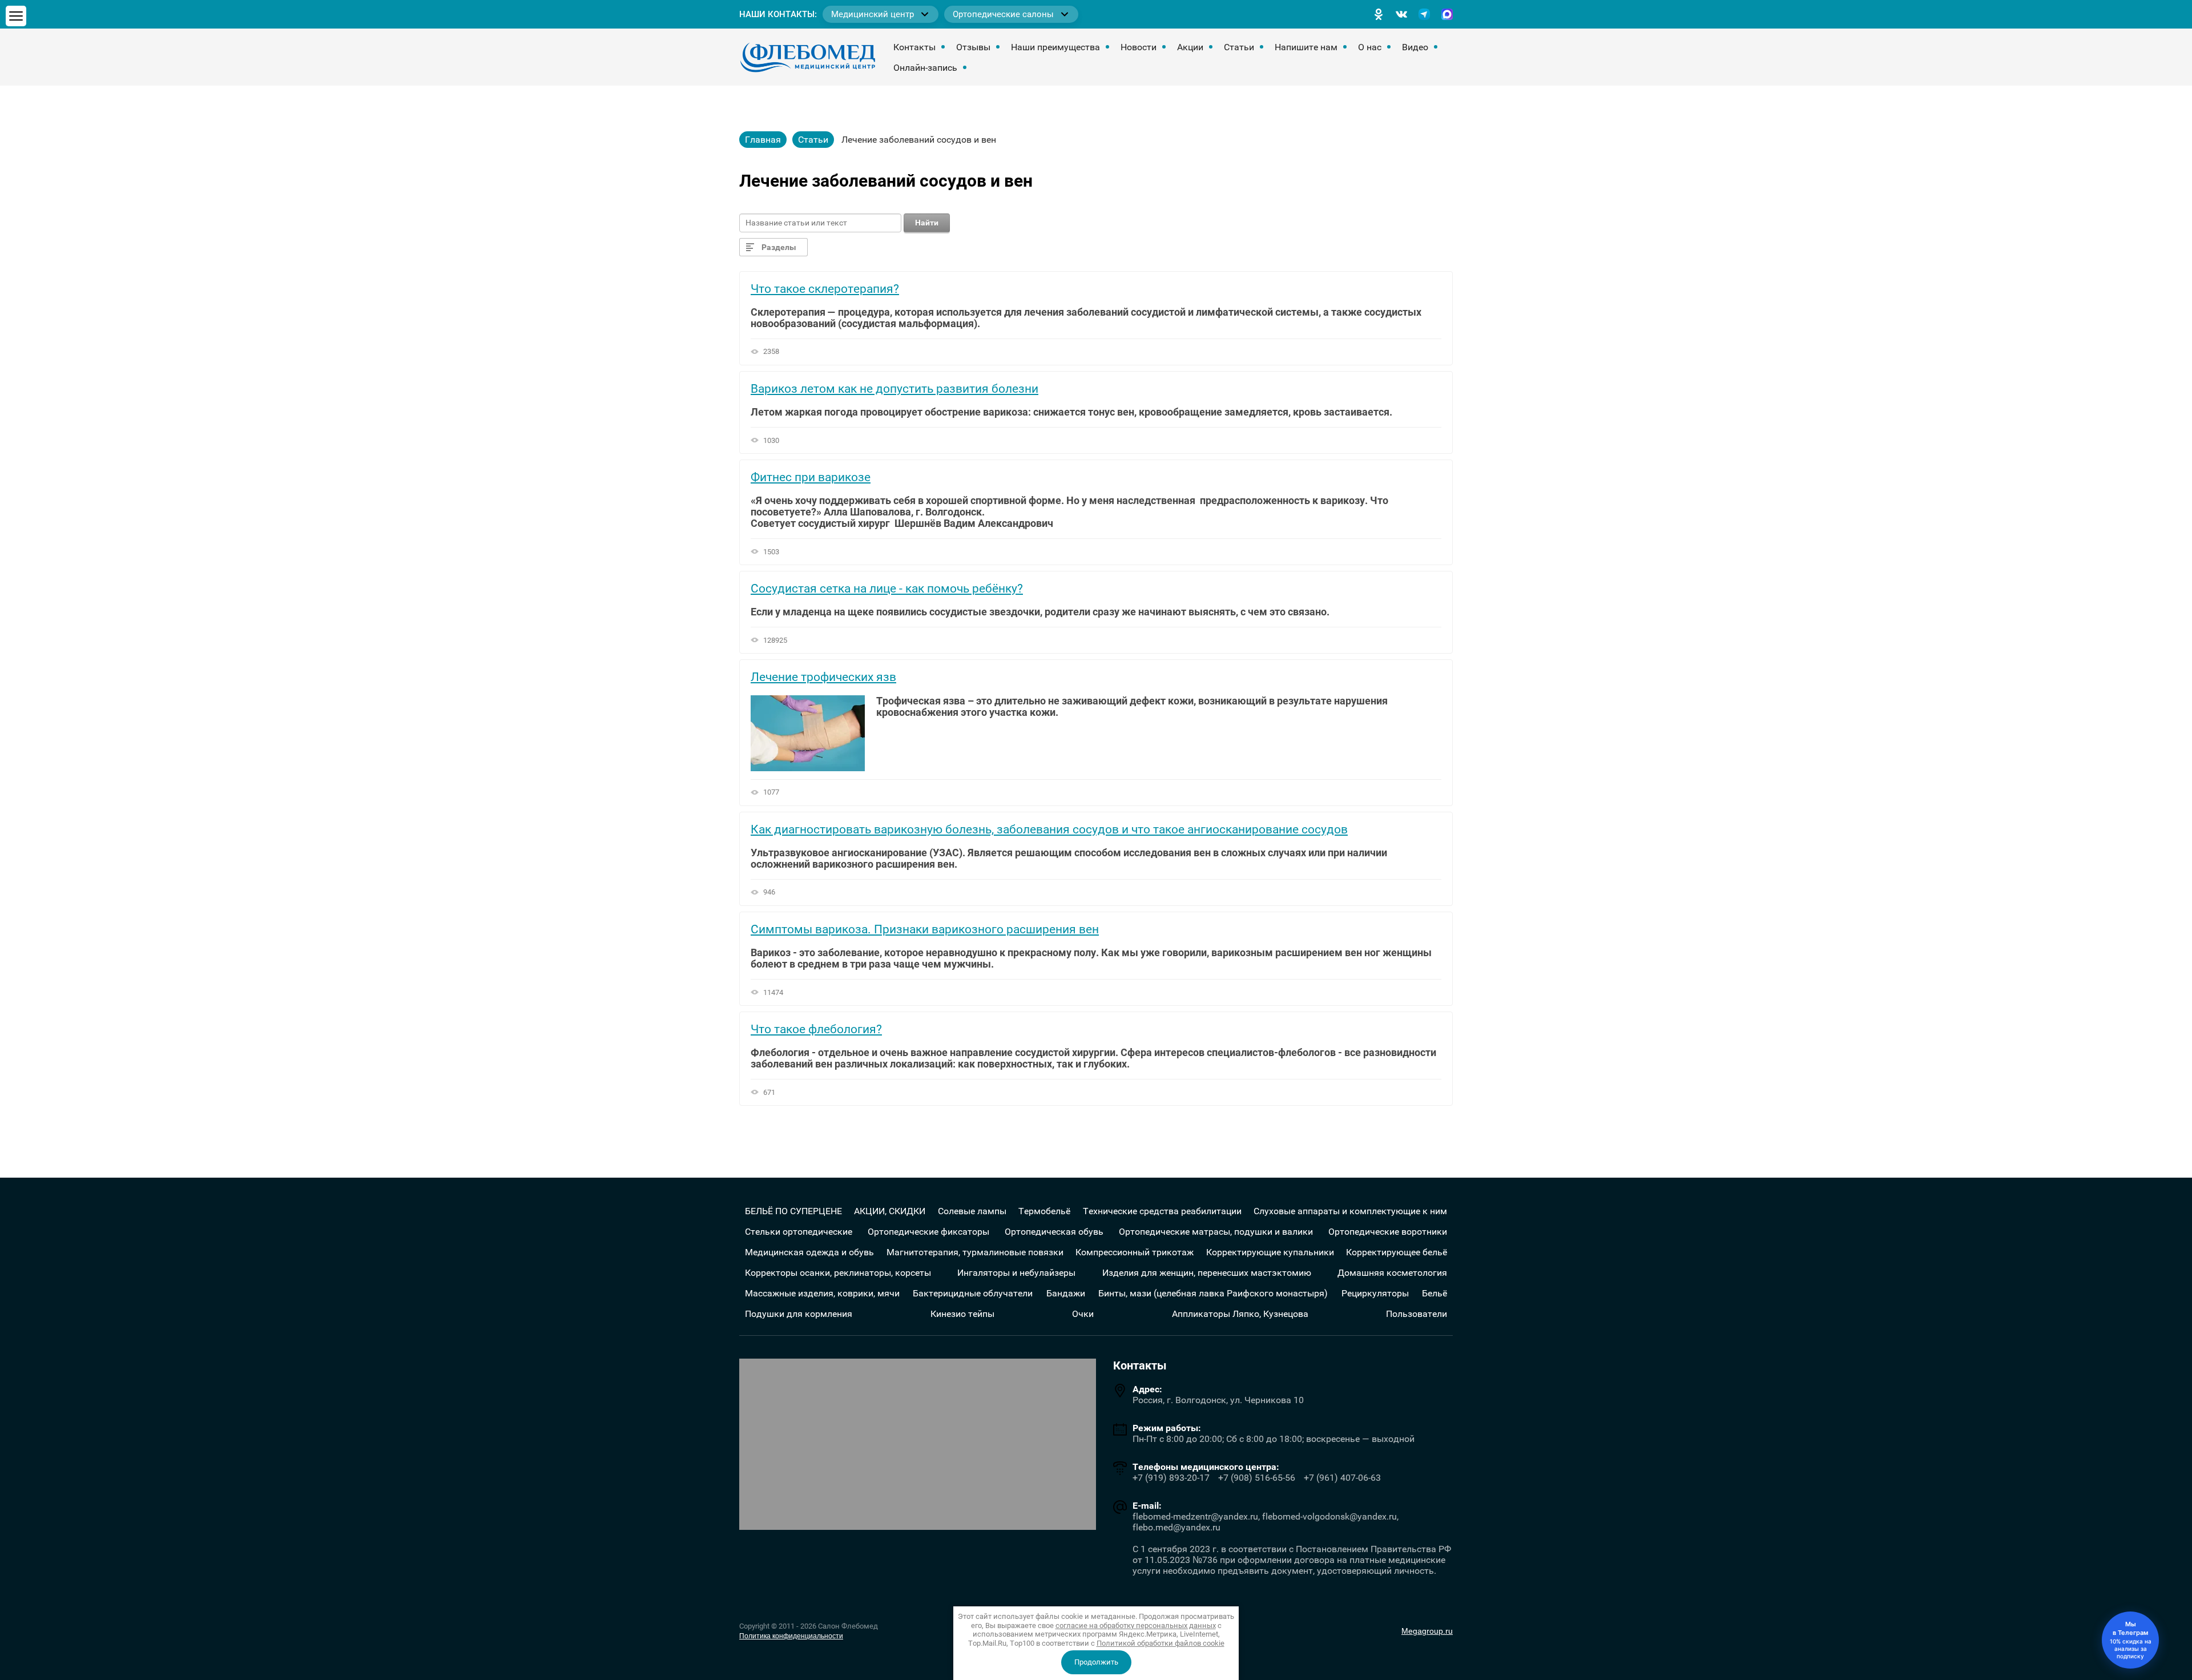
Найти (927, 223)
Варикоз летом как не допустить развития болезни (894, 389)
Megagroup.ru (1427, 1631)
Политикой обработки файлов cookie (1161, 1643)
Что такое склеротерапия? (825, 289)
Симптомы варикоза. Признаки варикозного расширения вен (925, 929)
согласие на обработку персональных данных (1136, 1625)
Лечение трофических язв (823, 677)
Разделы (779, 247)
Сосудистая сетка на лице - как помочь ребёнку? (887, 589)
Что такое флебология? (816, 1029)
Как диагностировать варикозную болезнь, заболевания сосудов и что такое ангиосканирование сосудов (1049, 829)
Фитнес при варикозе (811, 477)
